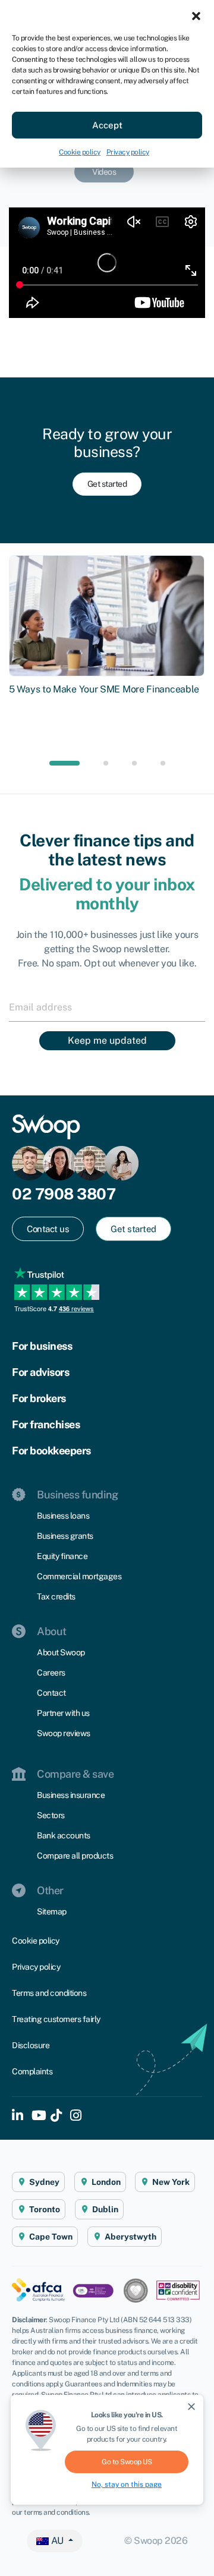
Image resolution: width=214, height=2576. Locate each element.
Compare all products (75, 1856)
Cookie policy (80, 152)
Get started (107, 484)
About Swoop (61, 1652)
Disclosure (31, 2045)
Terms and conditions (49, 1993)
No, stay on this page (127, 2484)
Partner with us (63, 1713)
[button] (196, 15)
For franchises (46, 1424)
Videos (104, 172)
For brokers (39, 1398)
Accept (107, 125)
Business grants (65, 1536)
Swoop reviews (64, 1733)
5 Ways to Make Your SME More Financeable (104, 689)
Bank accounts (64, 1835)
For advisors (40, 1372)
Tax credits (56, 1596)
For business (42, 1346)
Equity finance (62, 1556)
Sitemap (52, 1911)
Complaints (32, 2071)
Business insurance (71, 1795)
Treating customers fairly (56, 2019)
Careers (51, 1673)
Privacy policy (128, 152)
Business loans (63, 1516)
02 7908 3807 (64, 1194)
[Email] (107, 1007)
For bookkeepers (51, 1451)
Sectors (51, 1815)
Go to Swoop (127, 2462)
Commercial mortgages (79, 1576)
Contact (51, 1693)
